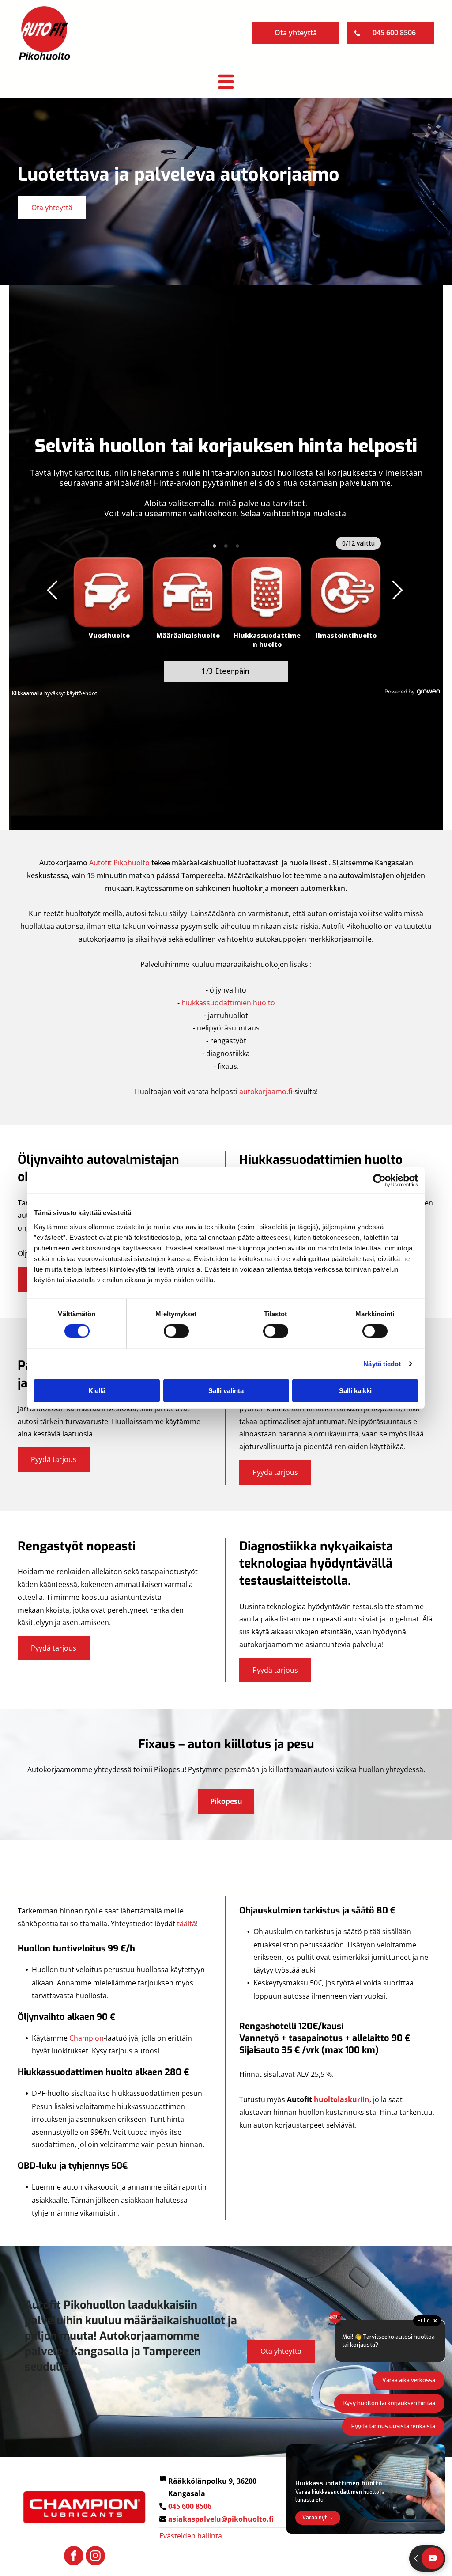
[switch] (176, 1331)
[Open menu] (226, 82)
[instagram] (95, 2557)
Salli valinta (226, 1390)
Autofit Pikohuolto (119, 863)
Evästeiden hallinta (191, 2536)
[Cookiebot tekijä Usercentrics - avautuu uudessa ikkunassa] (379, 1181)
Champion (87, 2038)
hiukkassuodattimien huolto (228, 1003)
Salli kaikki (355, 1390)
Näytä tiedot (382, 1364)
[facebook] (74, 2557)
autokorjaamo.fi (266, 1091)
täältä (186, 1924)
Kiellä (97, 1390)
